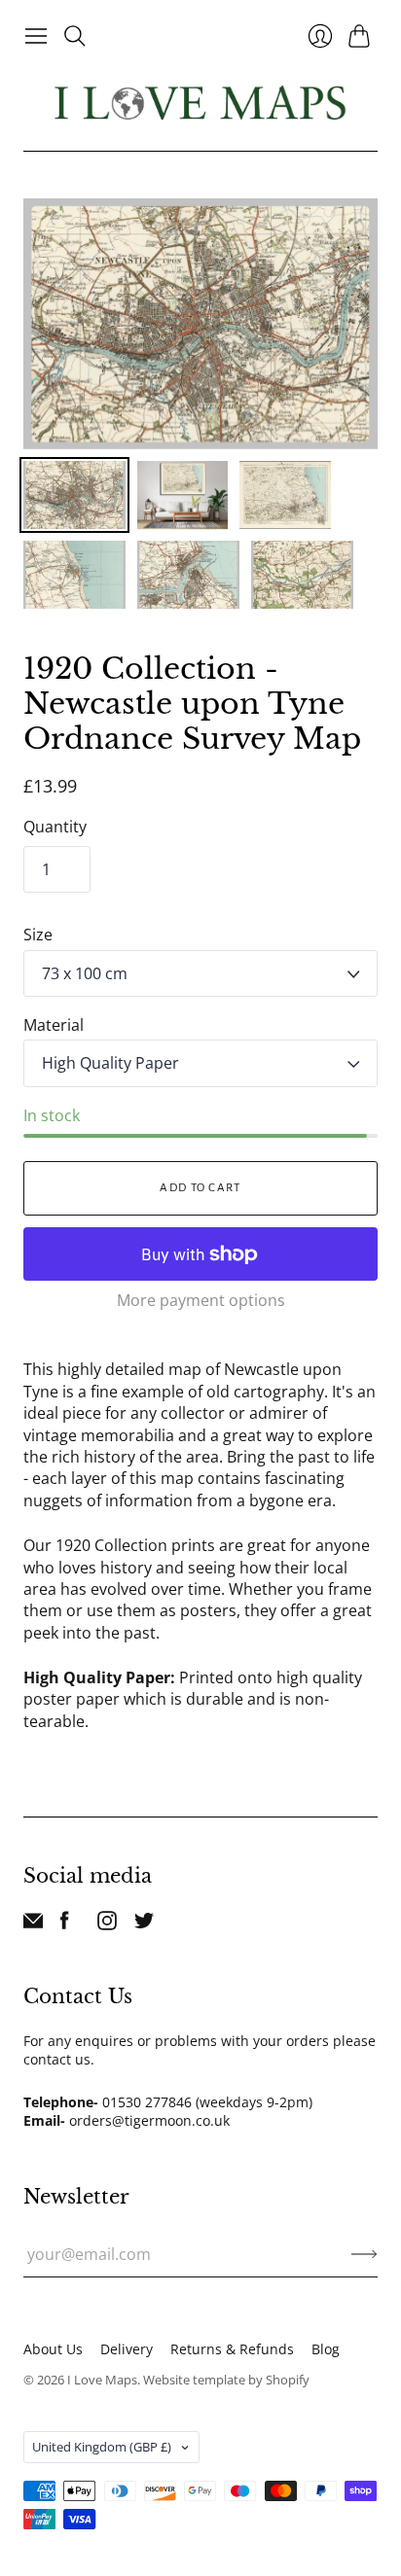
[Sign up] (365, 2254)
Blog (326, 2349)
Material (54, 1025)
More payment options (201, 1300)
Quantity (55, 827)
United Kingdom (102, 2447)
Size (38, 935)
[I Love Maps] (200, 103)
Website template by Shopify (226, 2380)
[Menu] (36, 36)
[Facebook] (65, 1924)
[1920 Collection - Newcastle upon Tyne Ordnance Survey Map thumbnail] (74, 495)
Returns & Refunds (232, 2349)
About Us (53, 2349)
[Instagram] (107, 1924)
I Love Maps (102, 2380)
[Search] (75, 36)
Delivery (127, 2349)
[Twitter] (144, 1924)
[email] (33, 1924)
